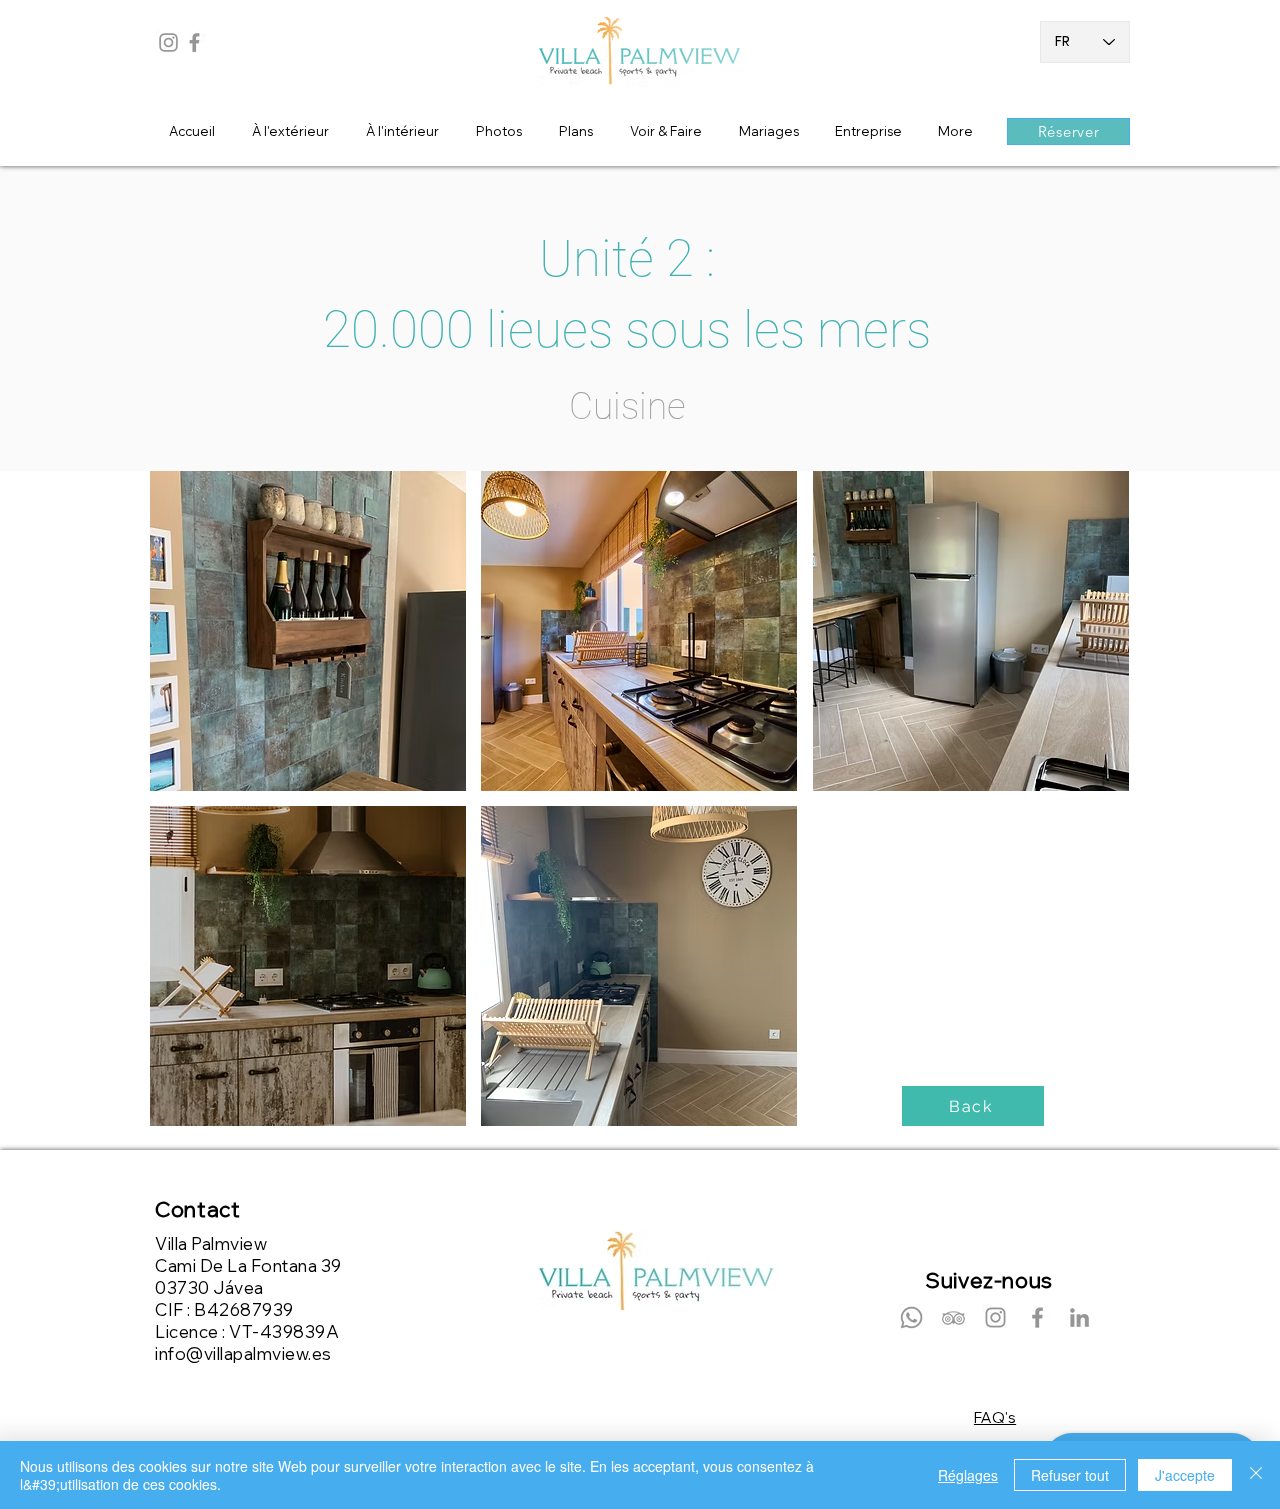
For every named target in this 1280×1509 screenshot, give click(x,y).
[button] (308, 631)
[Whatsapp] (911, 1317)
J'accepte (1185, 1475)
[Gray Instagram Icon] (168, 42)
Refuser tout (1070, 1475)
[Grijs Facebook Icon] (194, 42)
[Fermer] (1256, 1475)
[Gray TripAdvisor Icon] (953, 1317)
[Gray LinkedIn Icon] (1079, 1317)
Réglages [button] (968, 1475)
